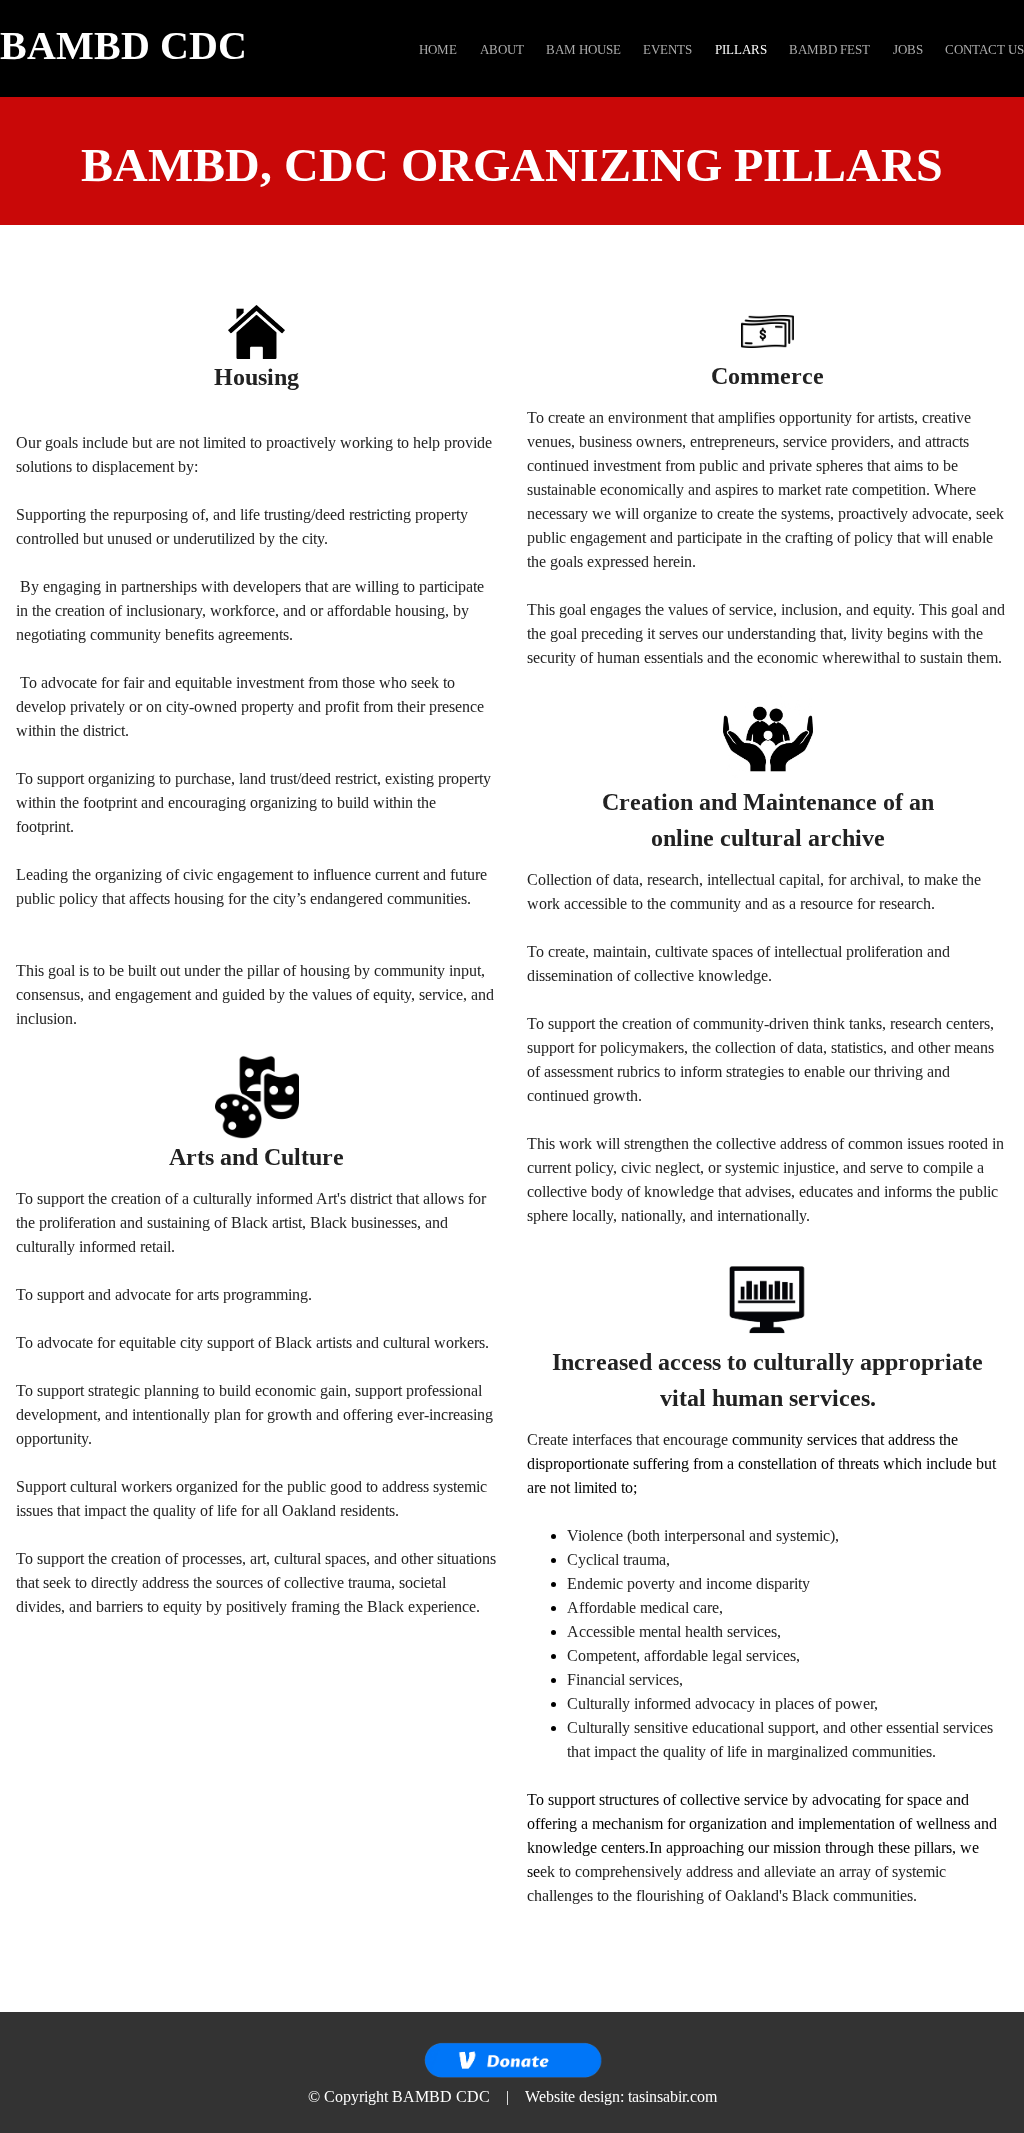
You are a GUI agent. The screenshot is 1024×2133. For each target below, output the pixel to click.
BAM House (583, 50)
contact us (984, 50)
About (502, 50)
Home (438, 50)
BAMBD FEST (829, 50)
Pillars (741, 50)
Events (667, 50)
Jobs (908, 50)
